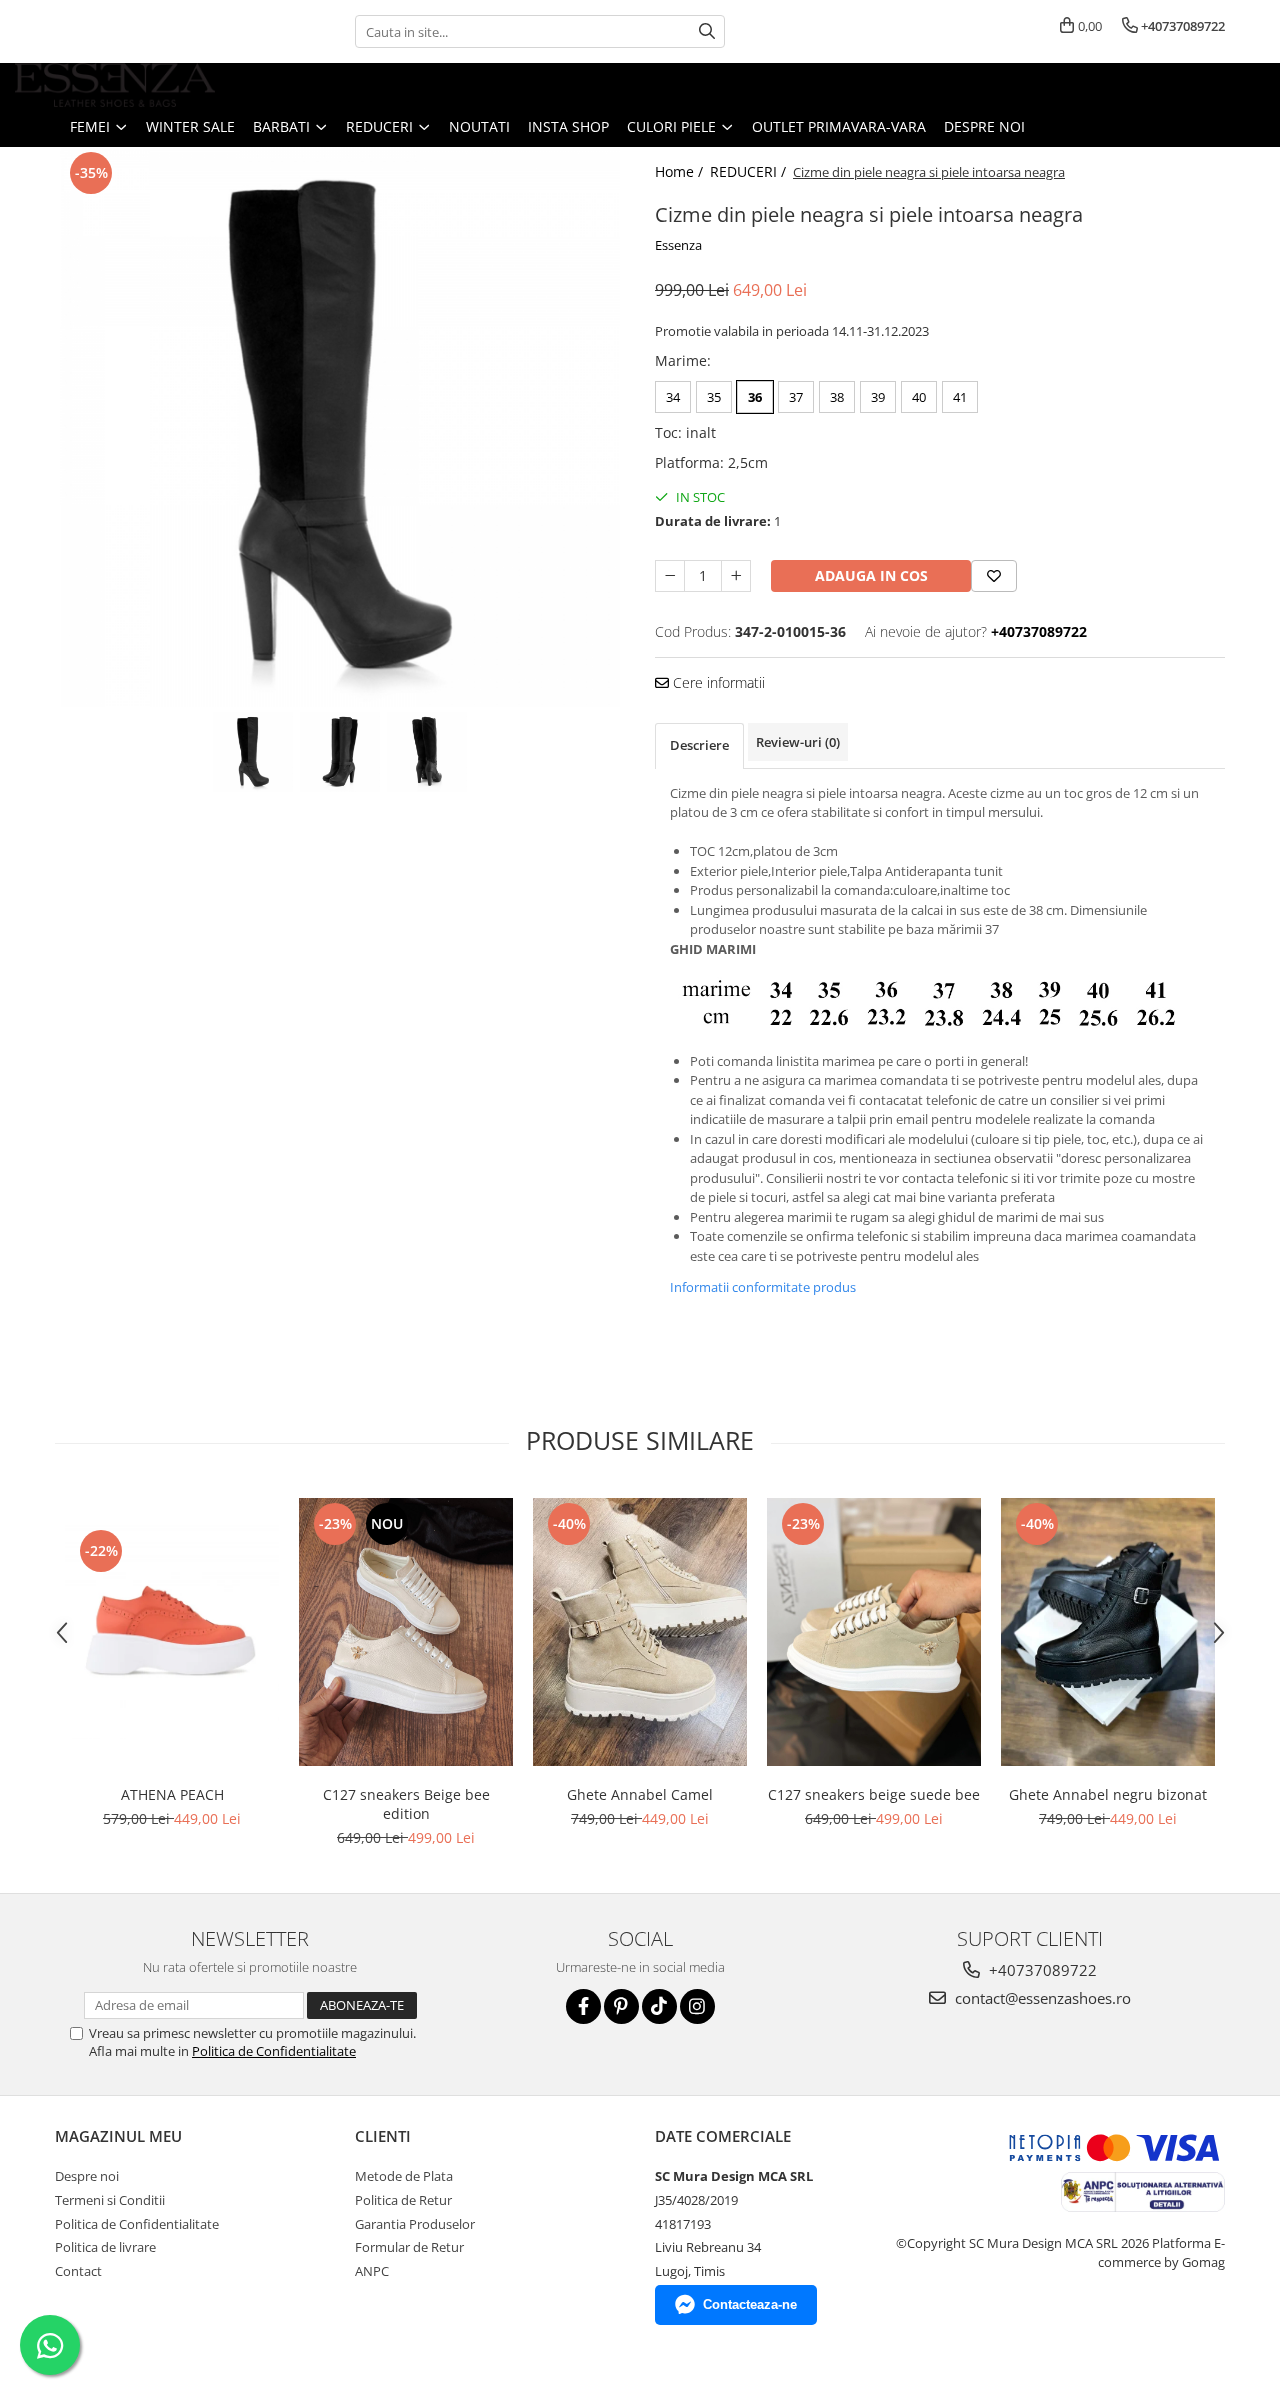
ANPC (372, 2271)
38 (837, 397)
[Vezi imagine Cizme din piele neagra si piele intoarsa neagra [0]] (253, 752)
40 (919, 397)
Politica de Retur (403, 2200)
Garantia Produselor (415, 2224)
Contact (78, 2271)
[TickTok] (659, 2006)
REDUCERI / (750, 171)
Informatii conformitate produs (763, 1287)
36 (755, 397)
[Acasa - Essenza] (115, 85)
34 (673, 397)
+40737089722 (1041, 1970)
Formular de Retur (409, 2247)
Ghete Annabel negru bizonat (1108, 1794)
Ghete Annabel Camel (640, 1794)
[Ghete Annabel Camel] (640, 1632)
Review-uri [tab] (798, 742)
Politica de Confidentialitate (274, 2051)
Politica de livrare (105, 2247)
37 (796, 397)
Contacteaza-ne (750, 2304)
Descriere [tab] (699, 745)
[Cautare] (707, 31)
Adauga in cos (871, 575)
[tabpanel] (340, 427)
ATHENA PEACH (172, 1794)
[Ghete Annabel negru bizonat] (1108, 1632)
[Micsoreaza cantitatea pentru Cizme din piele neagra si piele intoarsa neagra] (670, 576)
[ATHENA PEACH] (172, 1632)
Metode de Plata (404, 2176)
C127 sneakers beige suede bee (874, 1794)
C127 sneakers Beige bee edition (406, 1804)
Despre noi (984, 126)
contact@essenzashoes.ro (1041, 1998)
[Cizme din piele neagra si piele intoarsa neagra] (340, 427)
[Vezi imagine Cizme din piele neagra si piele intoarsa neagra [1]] (340, 752)
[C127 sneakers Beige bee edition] (406, 1632)
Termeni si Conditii (110, 2200)
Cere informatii (717, 682)
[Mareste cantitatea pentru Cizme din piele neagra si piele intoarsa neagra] (736, 576)
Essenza (678, 245)
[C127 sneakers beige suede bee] (874, 1632)
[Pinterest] (621, 2006)
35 (714, 397)
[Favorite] (994, 576)
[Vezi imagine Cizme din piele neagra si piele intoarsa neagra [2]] (427, 752)
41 (960, 397)
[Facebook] (583, 2006)
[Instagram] (697, 2006)
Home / (681, 171)
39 (878, 397)
